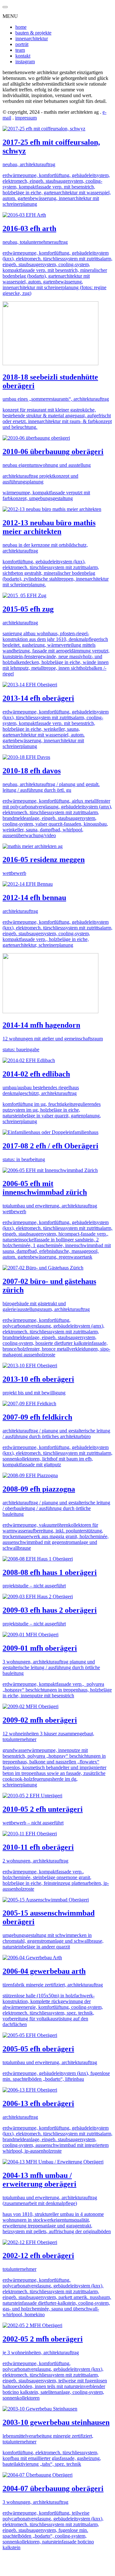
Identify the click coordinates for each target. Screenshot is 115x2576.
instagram (25, 62)
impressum (26, 118)
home (21, 27)
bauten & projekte (33, 33)
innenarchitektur (32, 39)
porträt (22, 44)
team (20, 50)
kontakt (23, 56)
